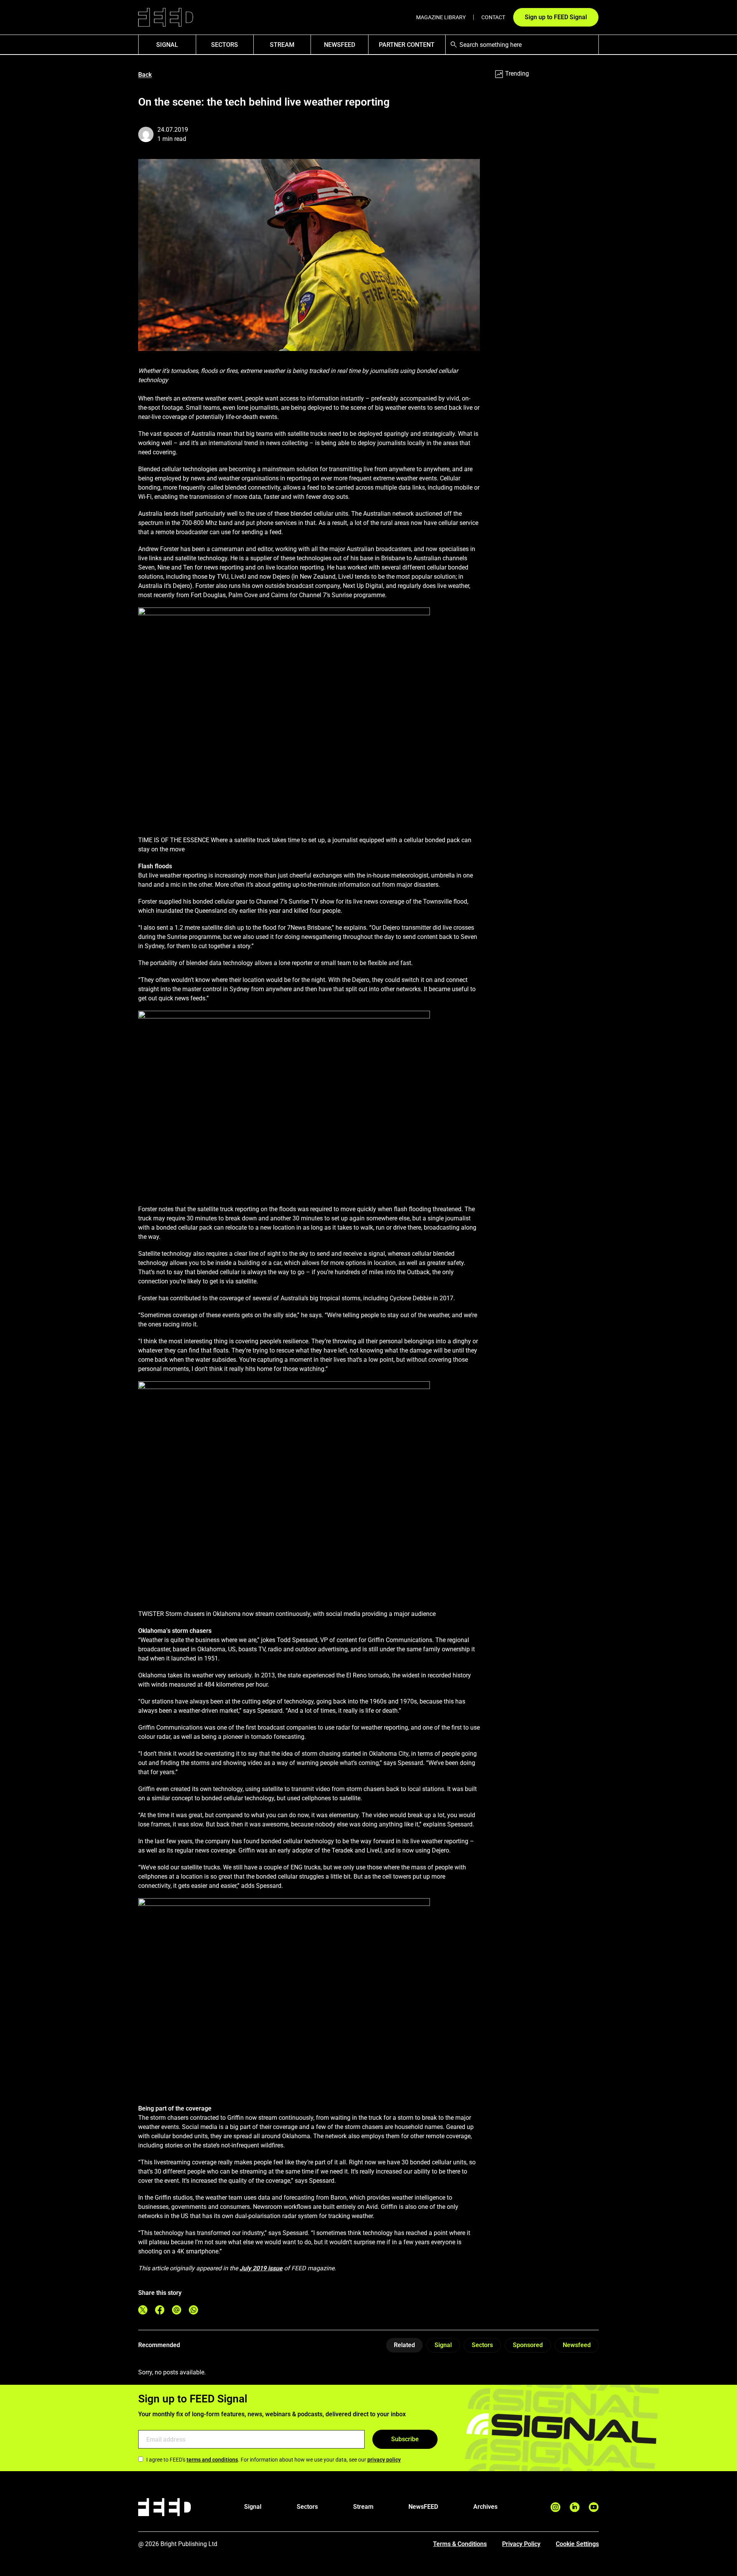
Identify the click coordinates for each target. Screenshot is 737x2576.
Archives (485, 2507)
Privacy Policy (521, 2544)
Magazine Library (441, 17)
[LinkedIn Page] (575, 2507)
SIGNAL (167, 45)
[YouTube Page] (594, 2507)
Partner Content (407, 45)
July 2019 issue (261, 2268)
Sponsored (528, 2345)
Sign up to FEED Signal (556, 17)
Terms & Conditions (460, 2544)
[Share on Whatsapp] (193, 2310)
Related (404, 2345)
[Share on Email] (177, 2310)
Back (145, 75)
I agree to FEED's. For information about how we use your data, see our (273, 2460)
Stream (282, 45)
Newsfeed (577, 2345)
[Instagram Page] (555, 2507)
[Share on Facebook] (160, 2310)
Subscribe (405, 2439)
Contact (493, 17)
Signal (443, 2345)
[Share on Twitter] (143, 2310)
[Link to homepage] (166, 17)
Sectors (225, 45)
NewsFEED (340, 45)
